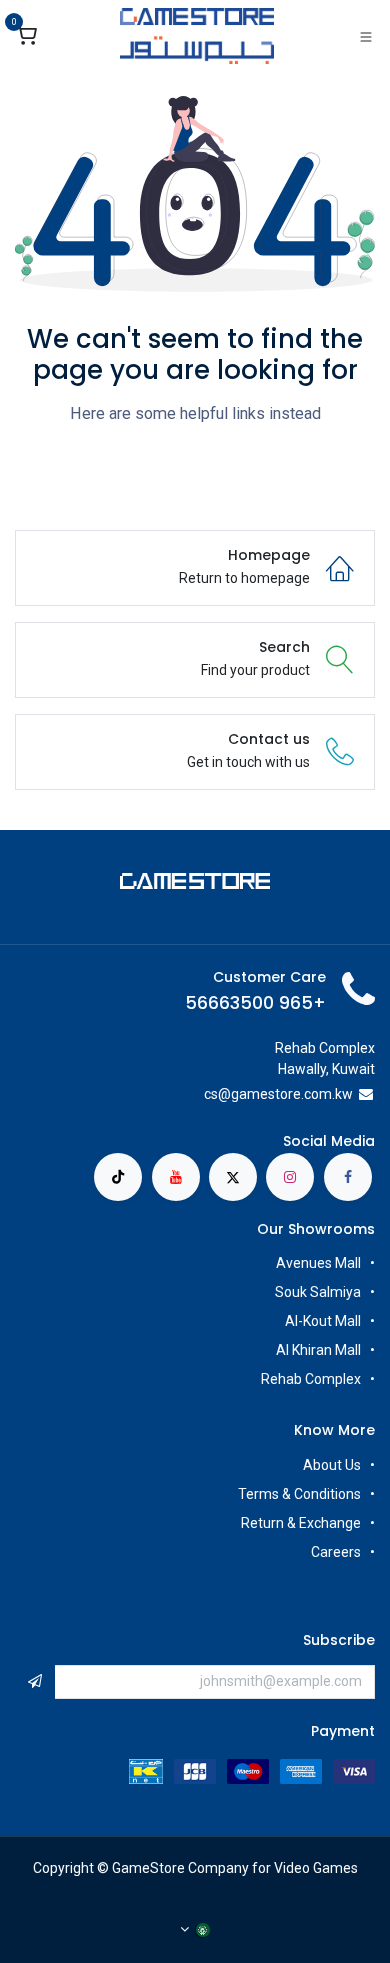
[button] (35, 1682)
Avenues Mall (318, 1263)
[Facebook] (348, 1177)
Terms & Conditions (299, 1494)
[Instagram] (290, 1177)
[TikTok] (118, 1177)
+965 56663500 (255, 1003)
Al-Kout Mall (323, 1321)
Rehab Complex (311, 1379)
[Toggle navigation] (366, 36)
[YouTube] (176, 1177)
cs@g (221, 1094)
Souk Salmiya (316, 1292)
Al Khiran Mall (318, 1350)
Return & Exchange (301, 1523)
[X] (233, 1177)
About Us (332, 1465)
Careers (334, 1552)
